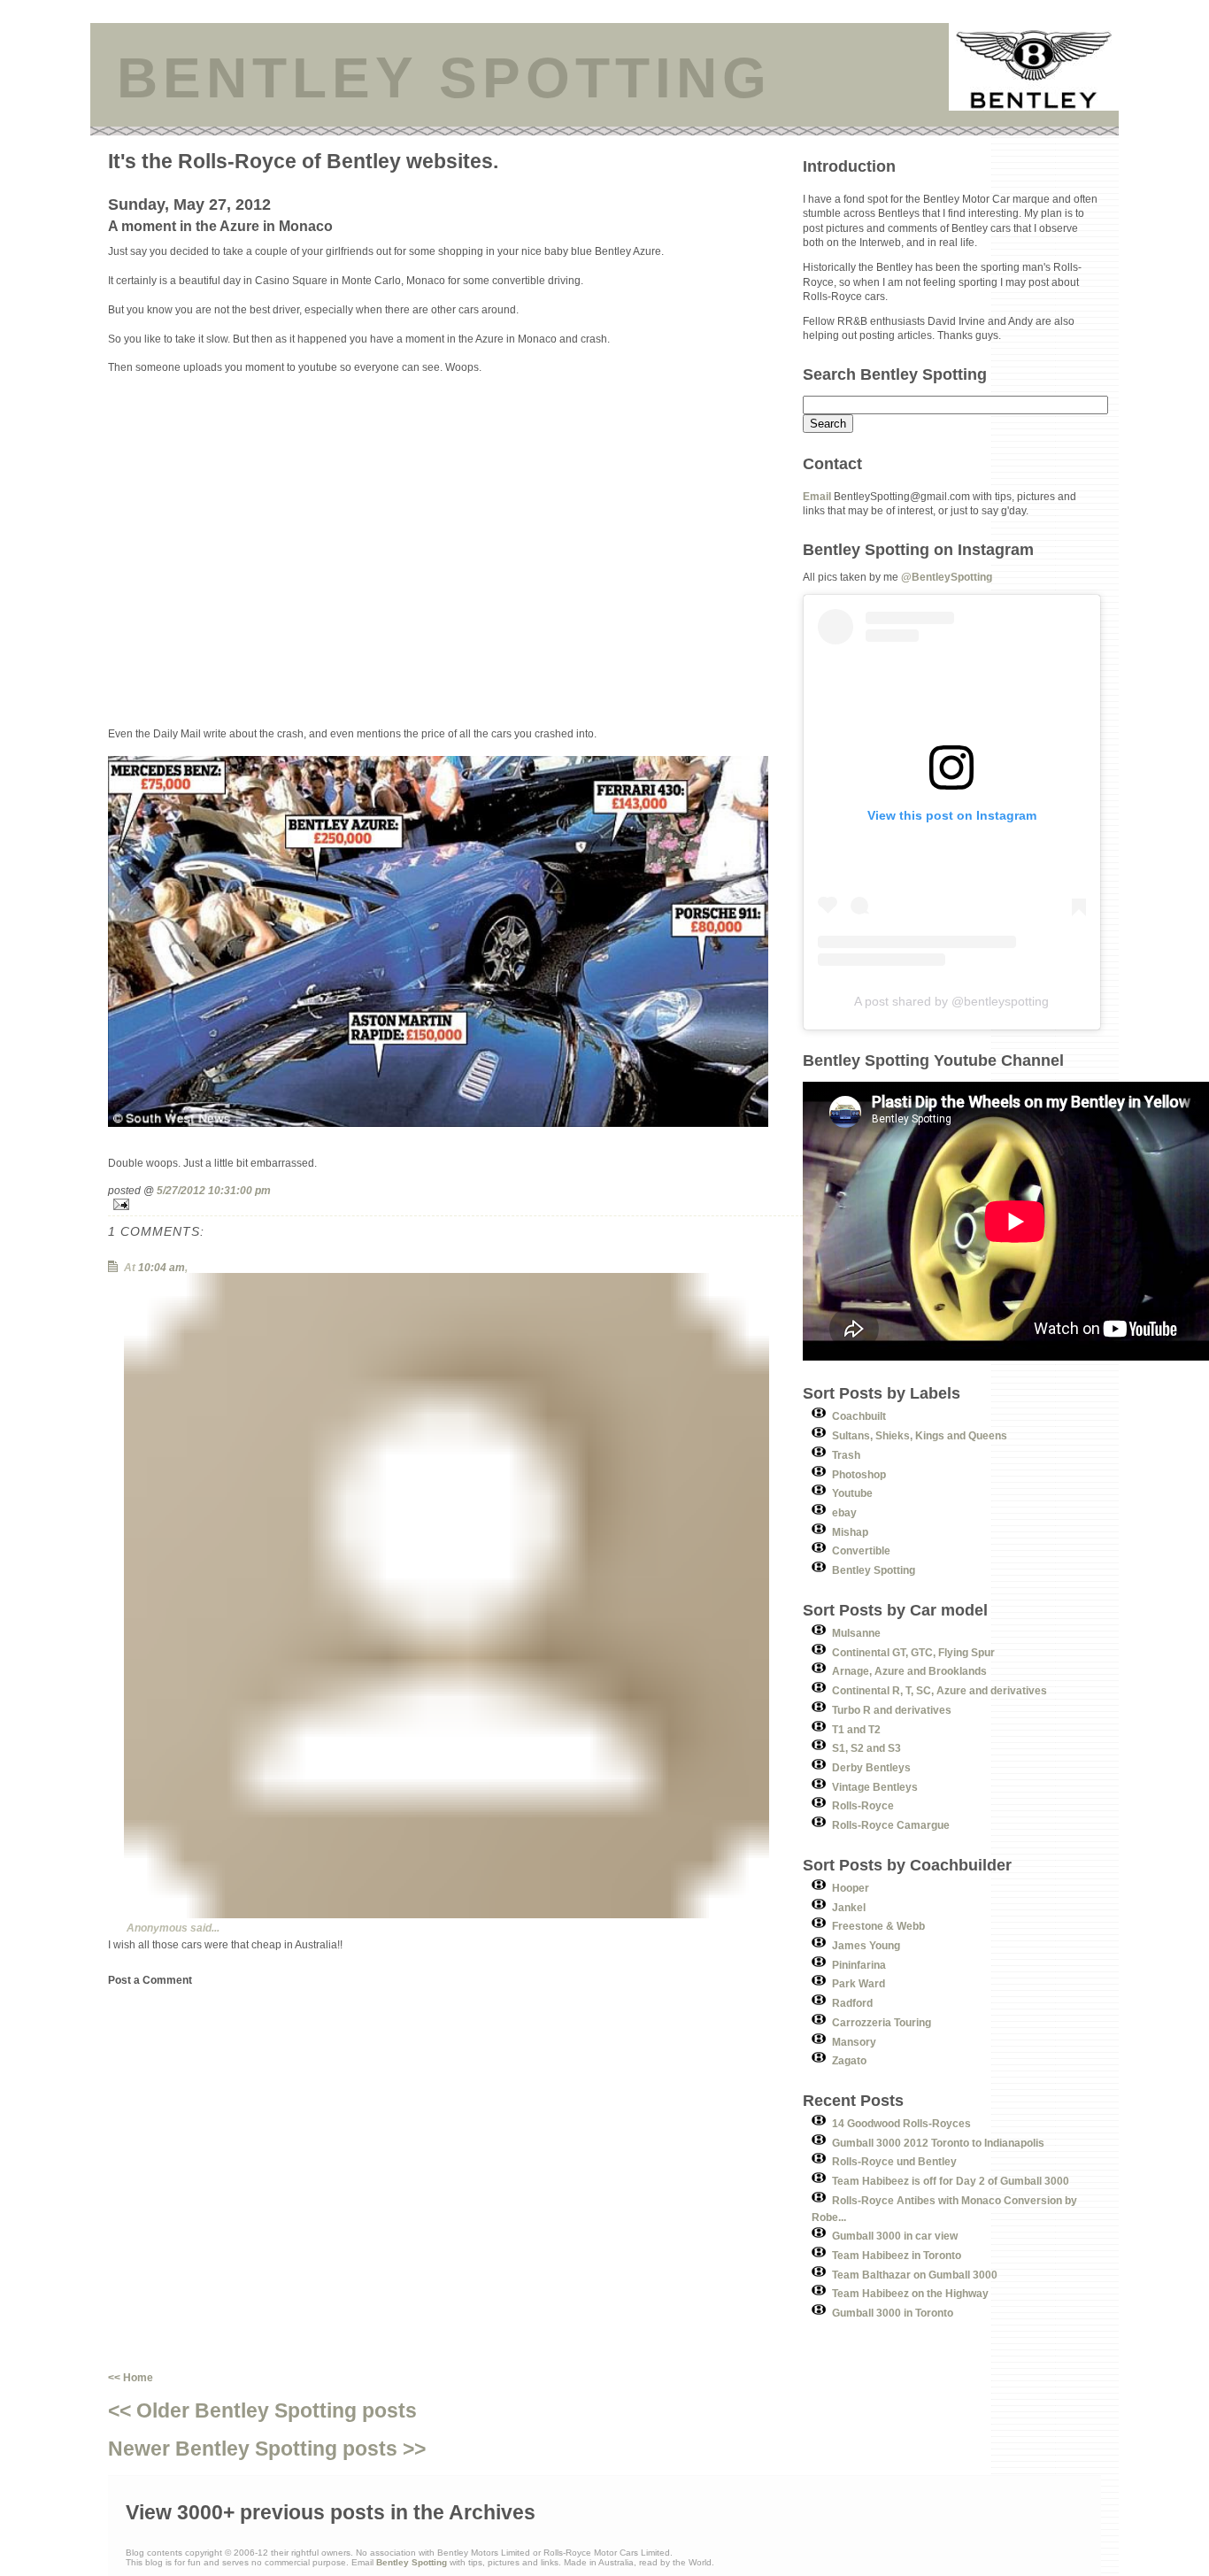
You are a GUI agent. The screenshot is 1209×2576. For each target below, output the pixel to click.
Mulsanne (856, 1633)
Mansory (854, 2042)
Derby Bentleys (871, 1767)
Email (817, 496)
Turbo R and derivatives (892, 1710)
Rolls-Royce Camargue (891, 1825)
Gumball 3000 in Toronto (893, 2313)
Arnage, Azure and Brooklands (909, 1671)
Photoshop (859, 1474)
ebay (844, 1512)
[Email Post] (455, 1204)
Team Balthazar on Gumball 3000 (915, 2275)
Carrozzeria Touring (882, 2022)
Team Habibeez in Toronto (897, 2255)
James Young (866, 1945)
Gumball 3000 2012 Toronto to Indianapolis (938, 2143)
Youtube (852, 1493)
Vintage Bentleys (875, 1787)
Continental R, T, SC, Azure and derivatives (939, 1690)
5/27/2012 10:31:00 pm (214, 1190)
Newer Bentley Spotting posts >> (267, 2449)
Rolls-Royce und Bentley (894, 2161)
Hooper (851, 1888)
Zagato (849, 2060)
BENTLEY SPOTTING (444, 78)
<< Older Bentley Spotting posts (262, 2410)
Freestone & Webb (878, 1926)
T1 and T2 (856, 1729)
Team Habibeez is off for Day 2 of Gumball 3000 (951, 2181)
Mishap (850, 1532)
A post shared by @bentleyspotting (951, 1001)
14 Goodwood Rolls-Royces (901, 2123)
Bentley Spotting (874, 1570)
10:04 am (162, 1267)
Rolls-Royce (863, 1805)
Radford (852, 2003)
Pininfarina (859, 1965)
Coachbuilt (859, 1416)
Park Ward (859, 1983)
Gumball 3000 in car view (895, 2236)
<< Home (131, 2377)
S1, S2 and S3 (866, 1748)
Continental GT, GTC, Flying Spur (913, 1652)
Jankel (849, 1907)
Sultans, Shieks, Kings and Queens (920, 1435)
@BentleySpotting (947, 577)
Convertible (861, 1550)
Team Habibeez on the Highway (910, 2293)
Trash (846, 1455)
